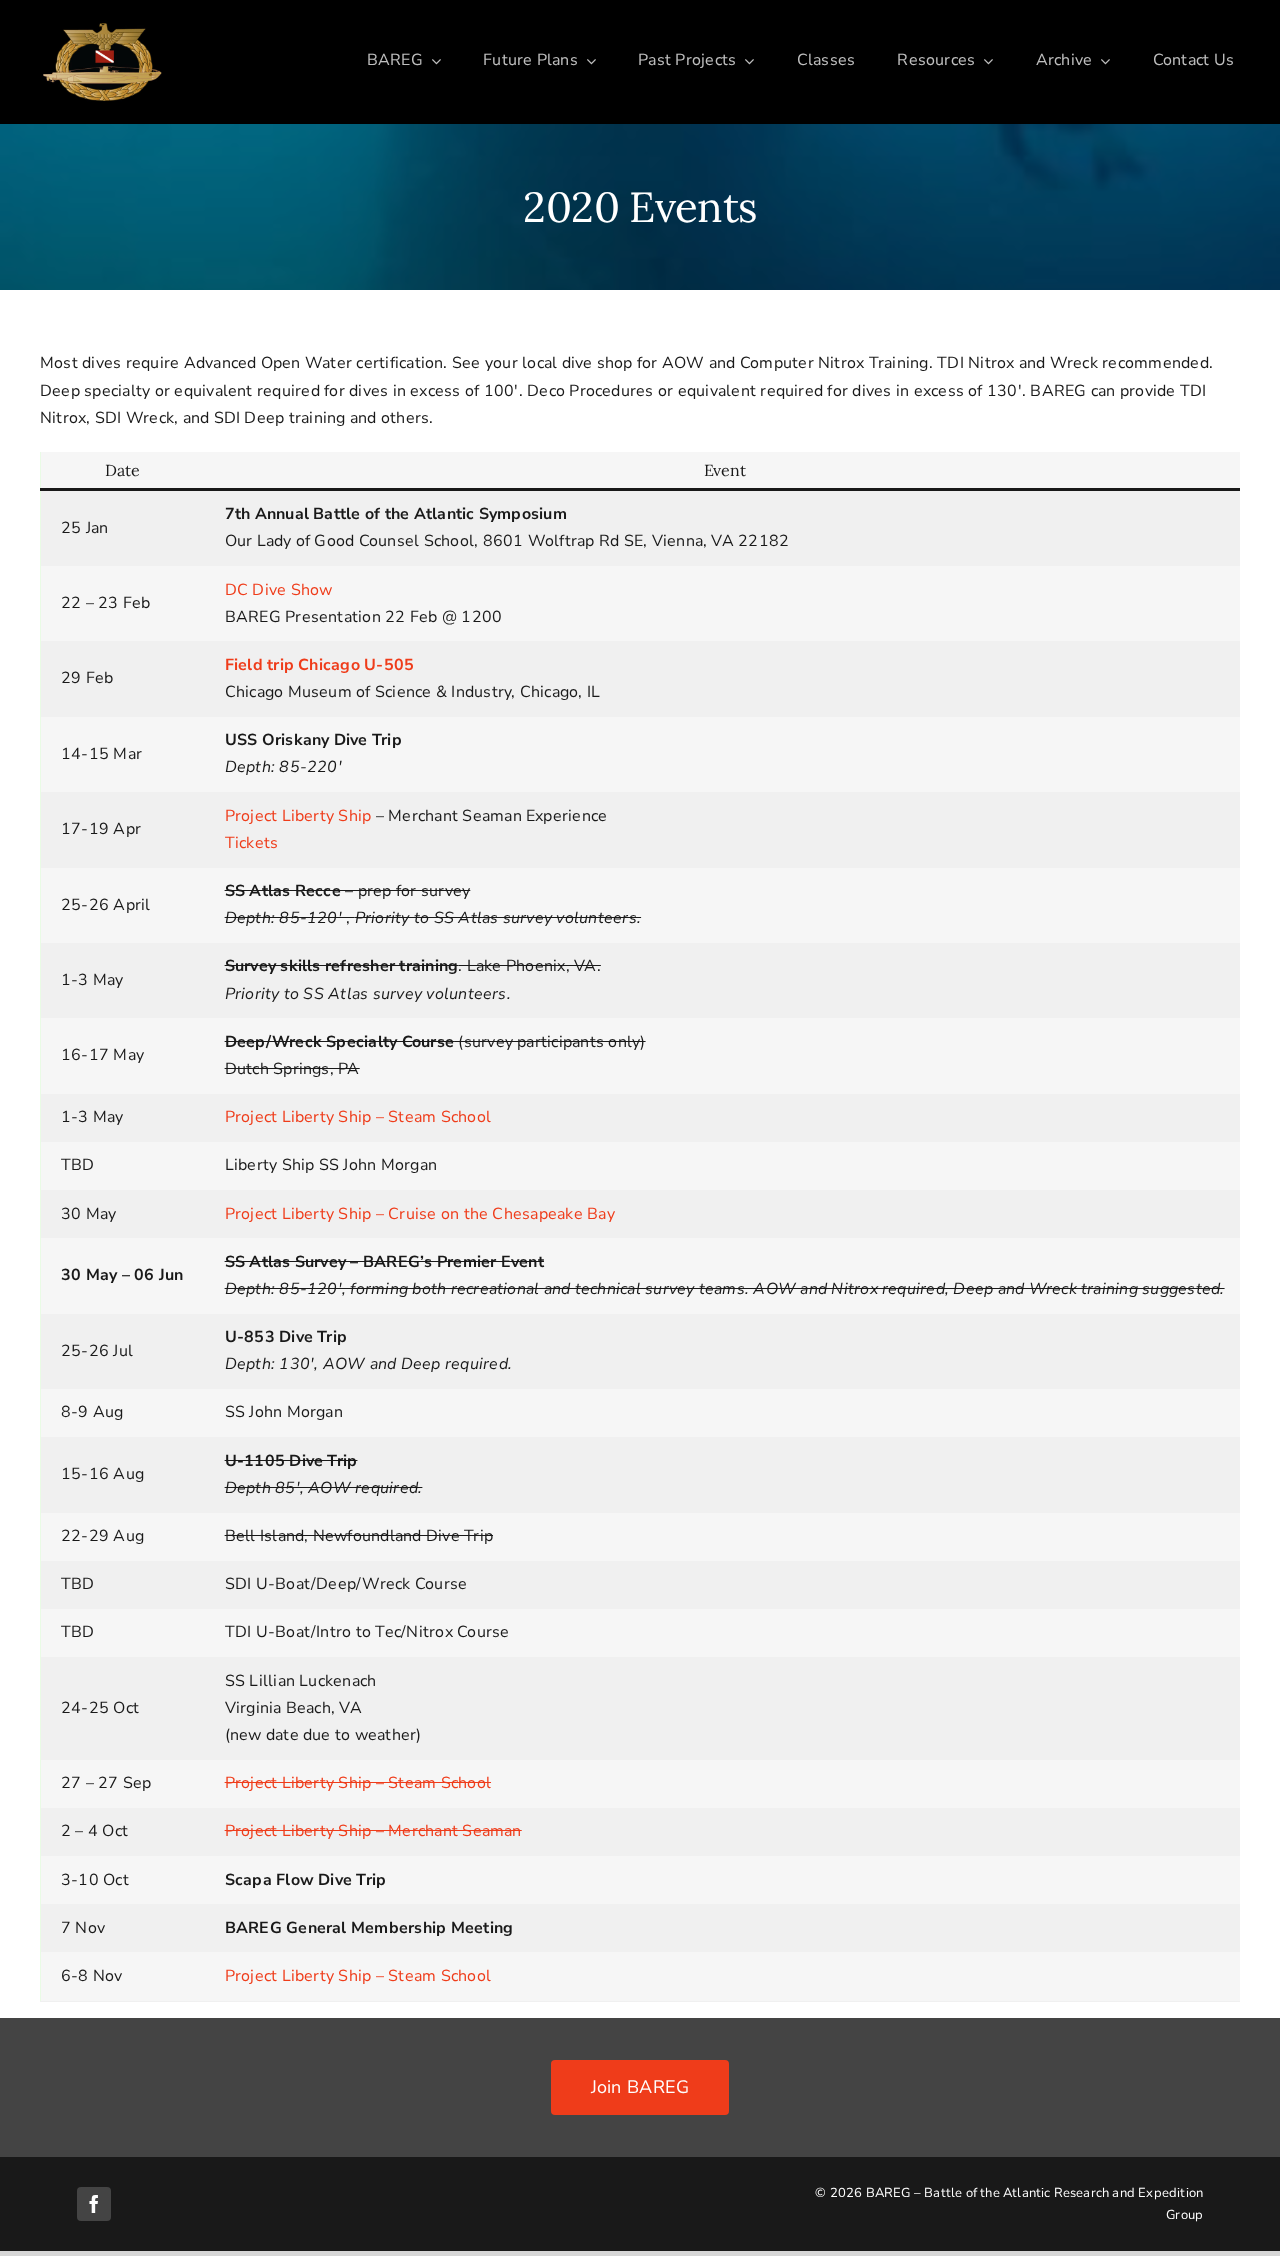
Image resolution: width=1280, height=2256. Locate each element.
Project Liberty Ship (298, 816)
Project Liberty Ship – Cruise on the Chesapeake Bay (420, 1214)
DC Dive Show (279, 590)
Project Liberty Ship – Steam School (358, 1117)
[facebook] (94, 2204)
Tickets (252, 843)
